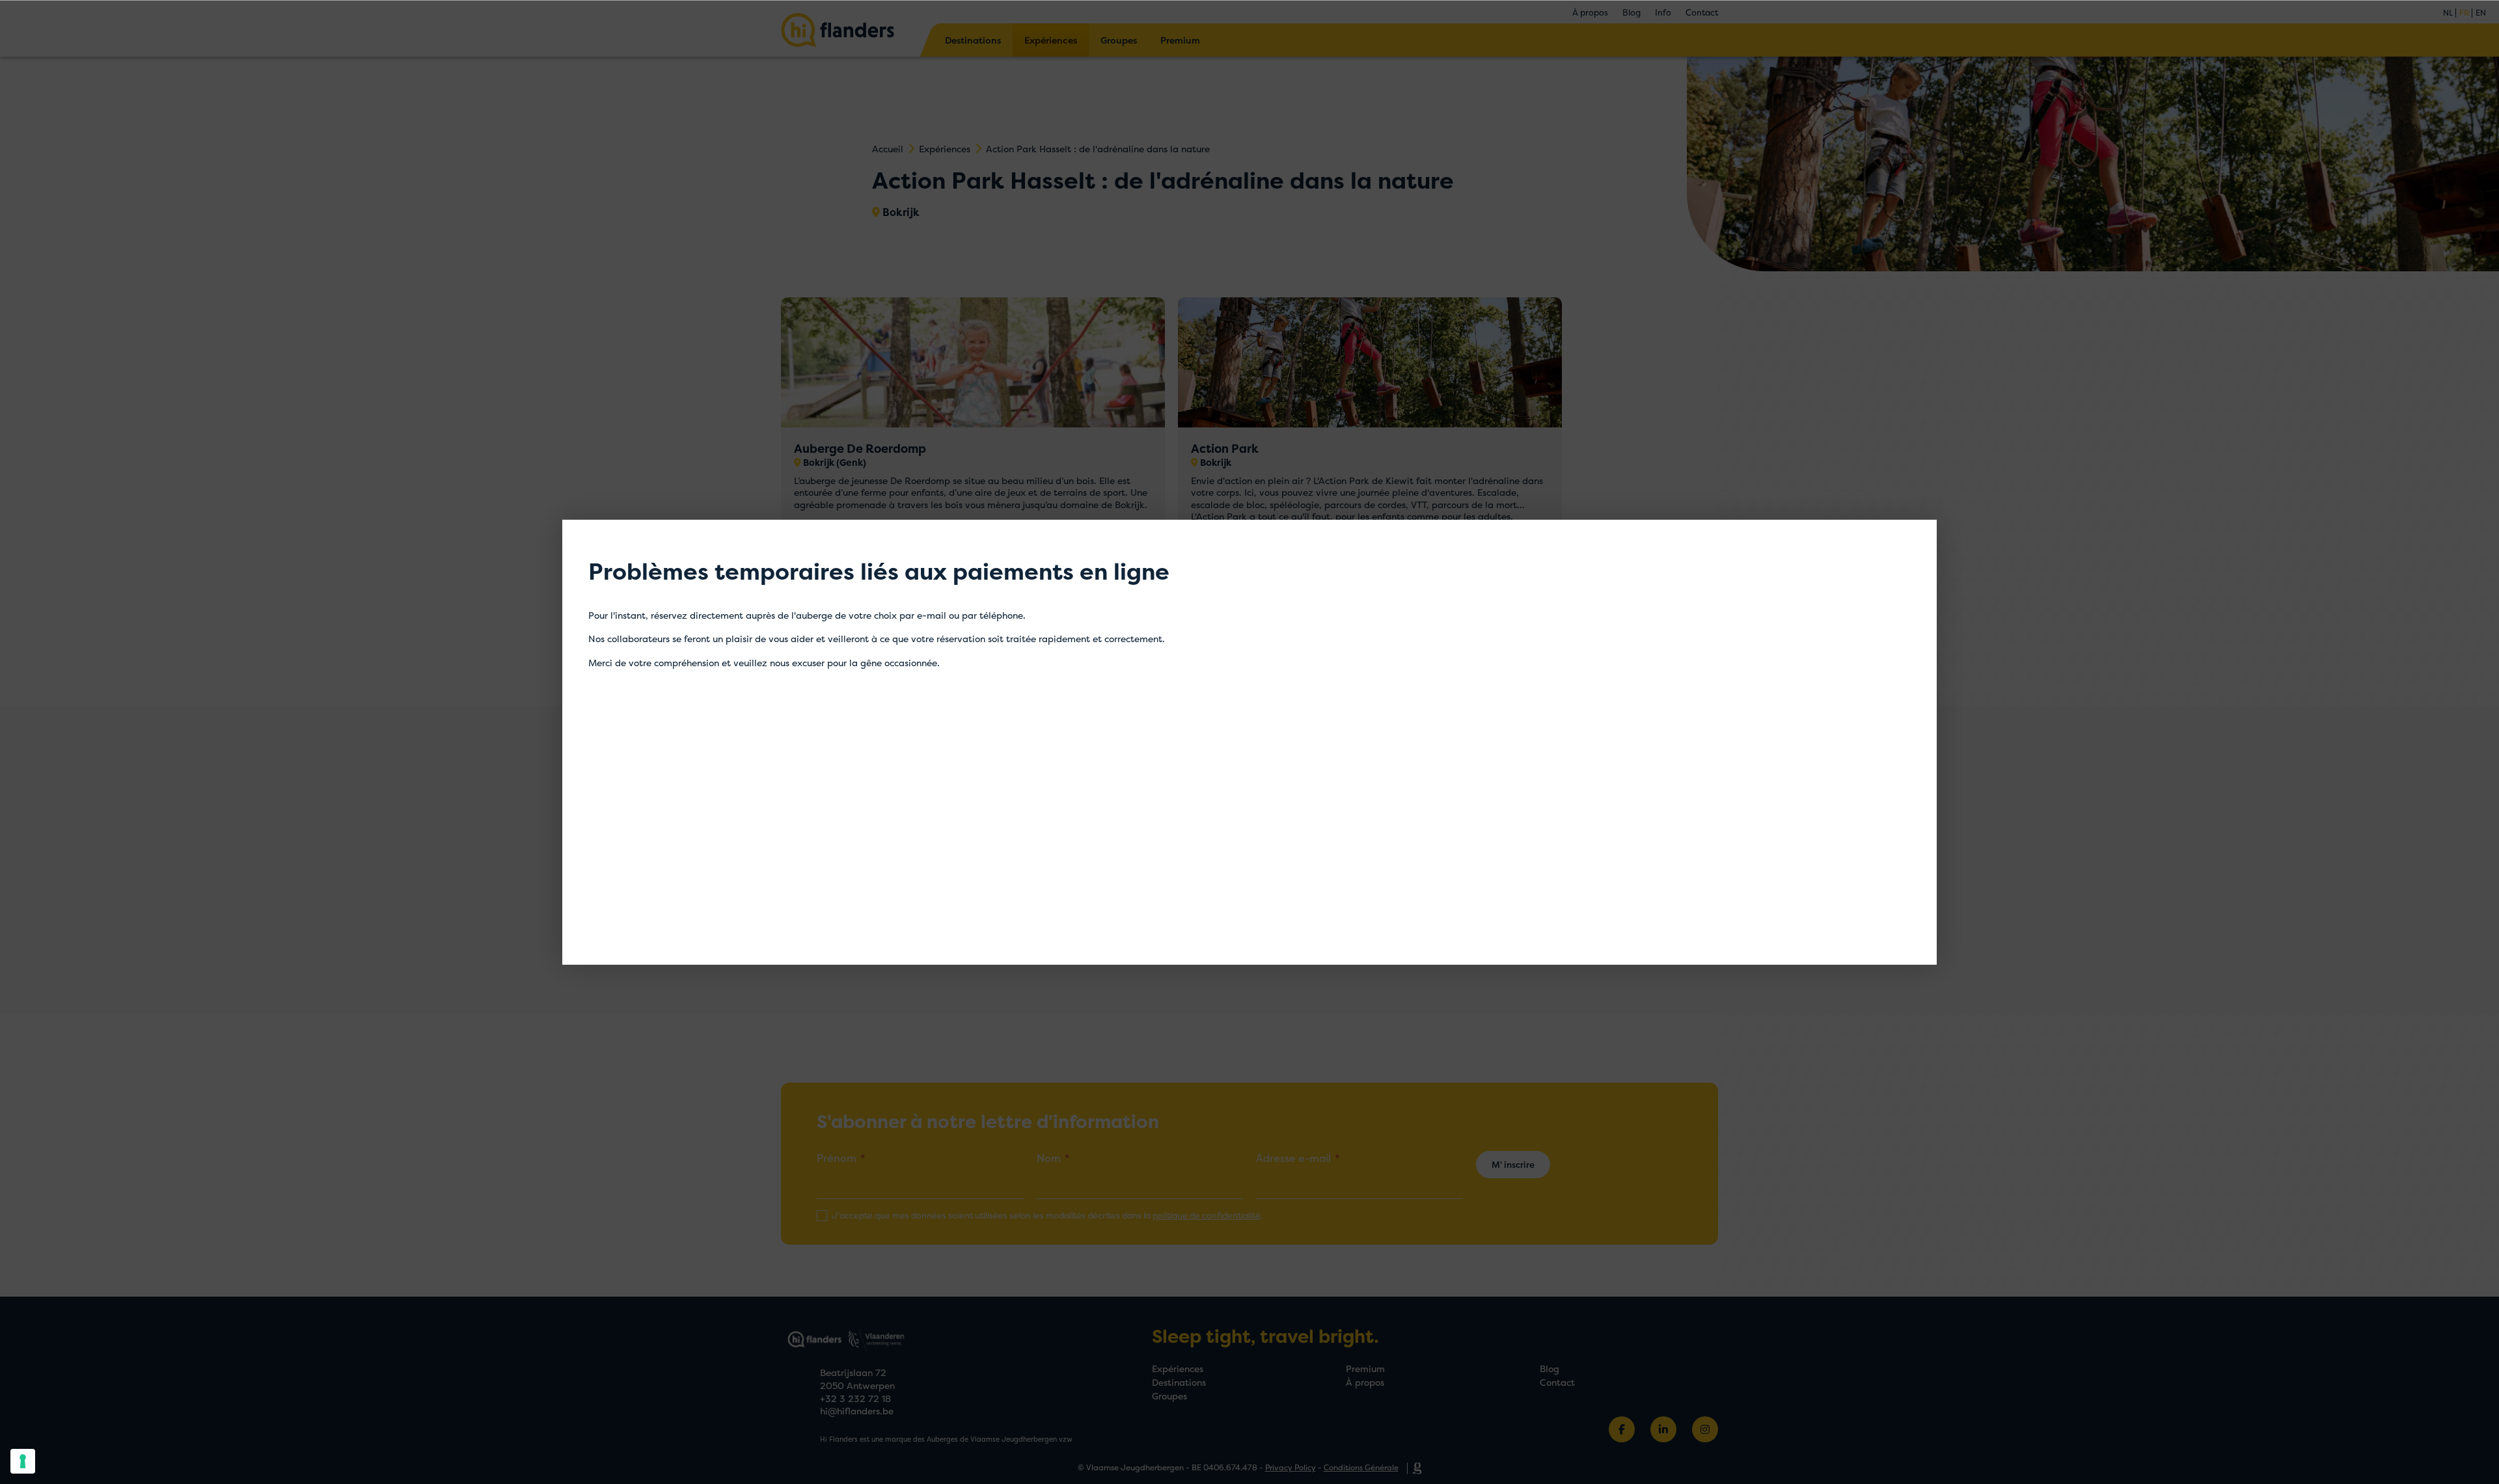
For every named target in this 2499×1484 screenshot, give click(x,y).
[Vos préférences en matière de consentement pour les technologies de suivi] (23, 1461)
